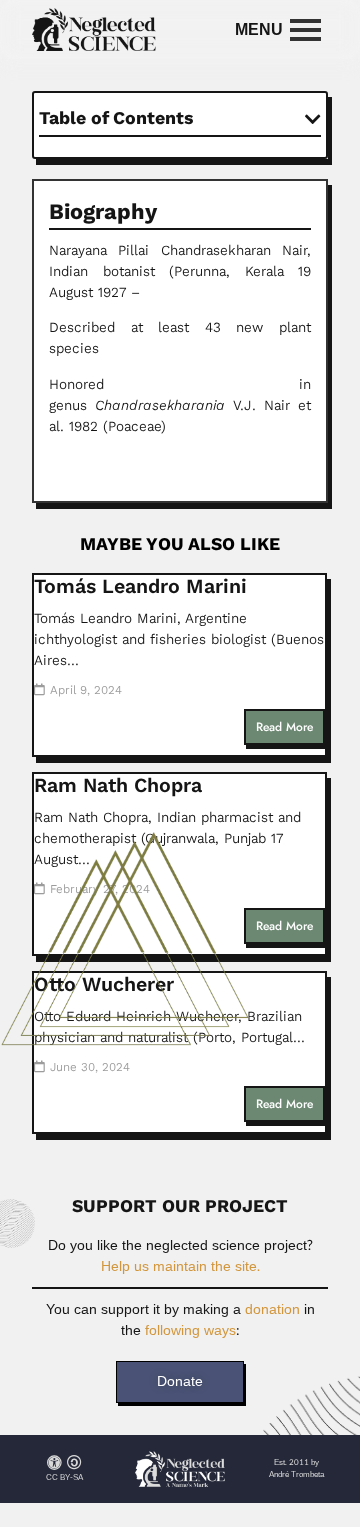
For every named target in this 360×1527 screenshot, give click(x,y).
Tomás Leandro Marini (140, 586)
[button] (313, 119)
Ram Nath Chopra (118, 785)
